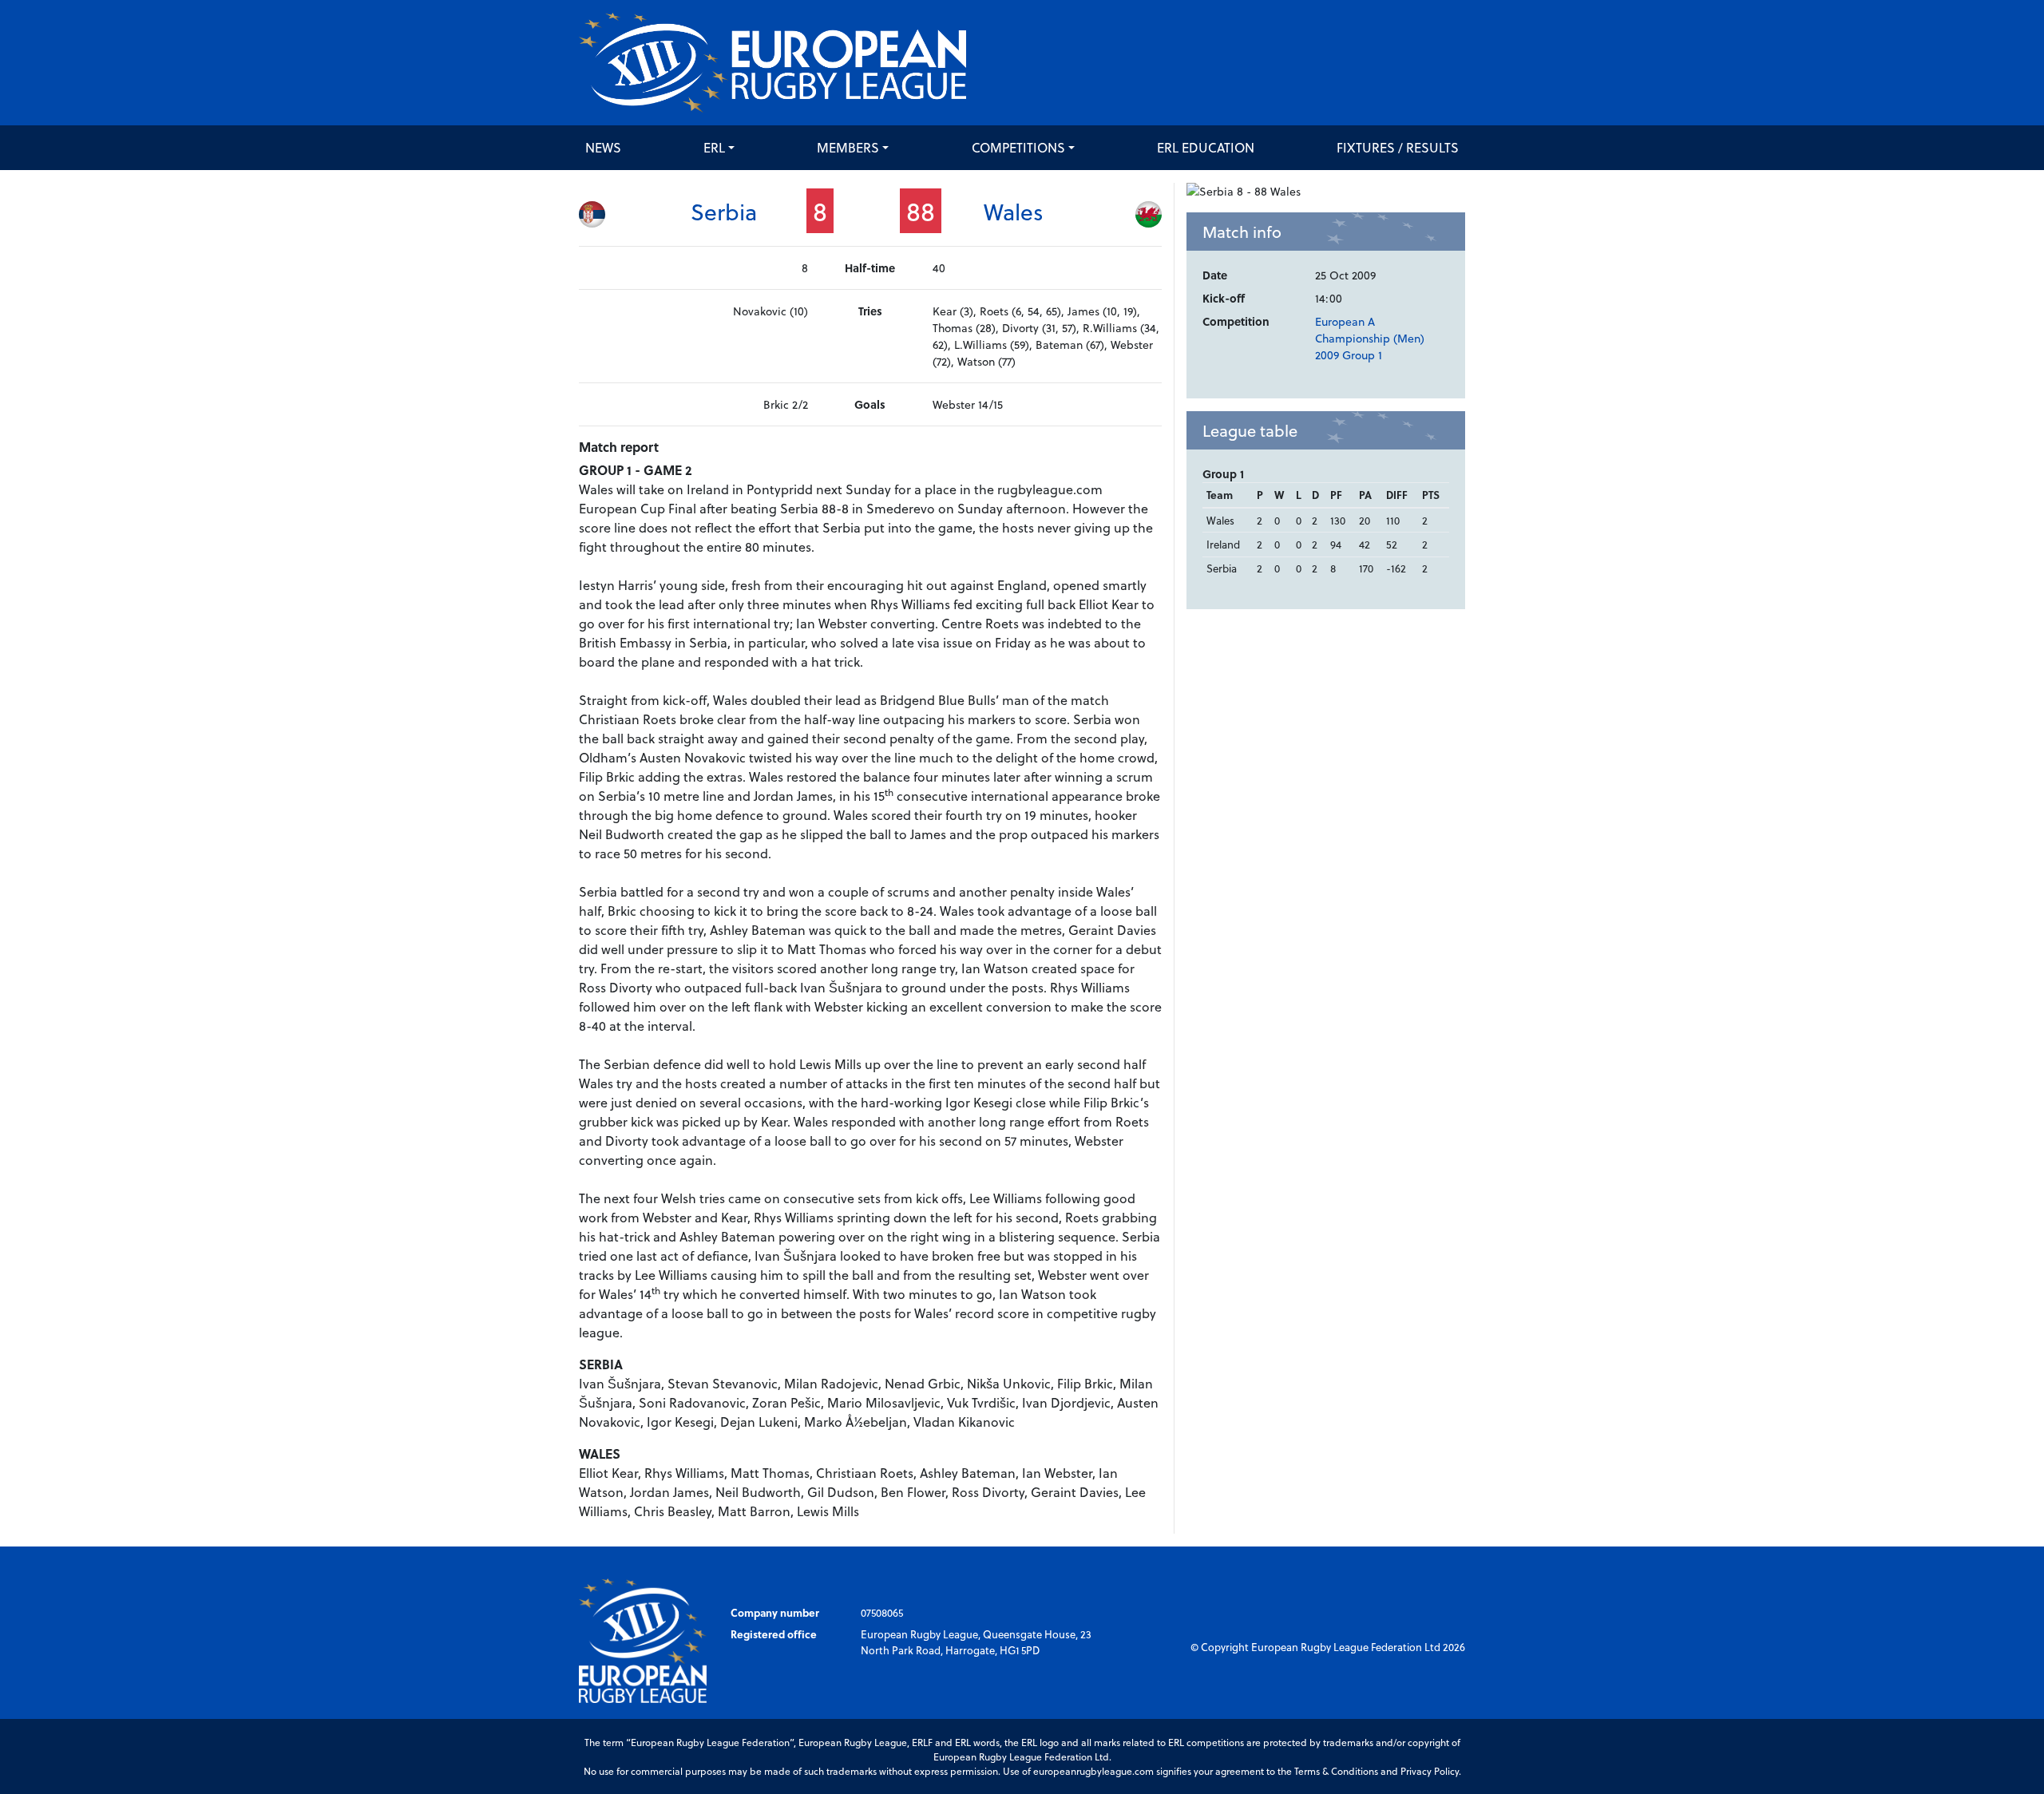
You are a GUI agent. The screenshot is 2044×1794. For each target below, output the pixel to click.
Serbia (724, 211)
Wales (1014, 211)
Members (848, 147)
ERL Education (1206, 147)
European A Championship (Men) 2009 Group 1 (1370, 338)
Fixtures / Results (1398, 147)
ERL (714, 147)
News (603, 147)
